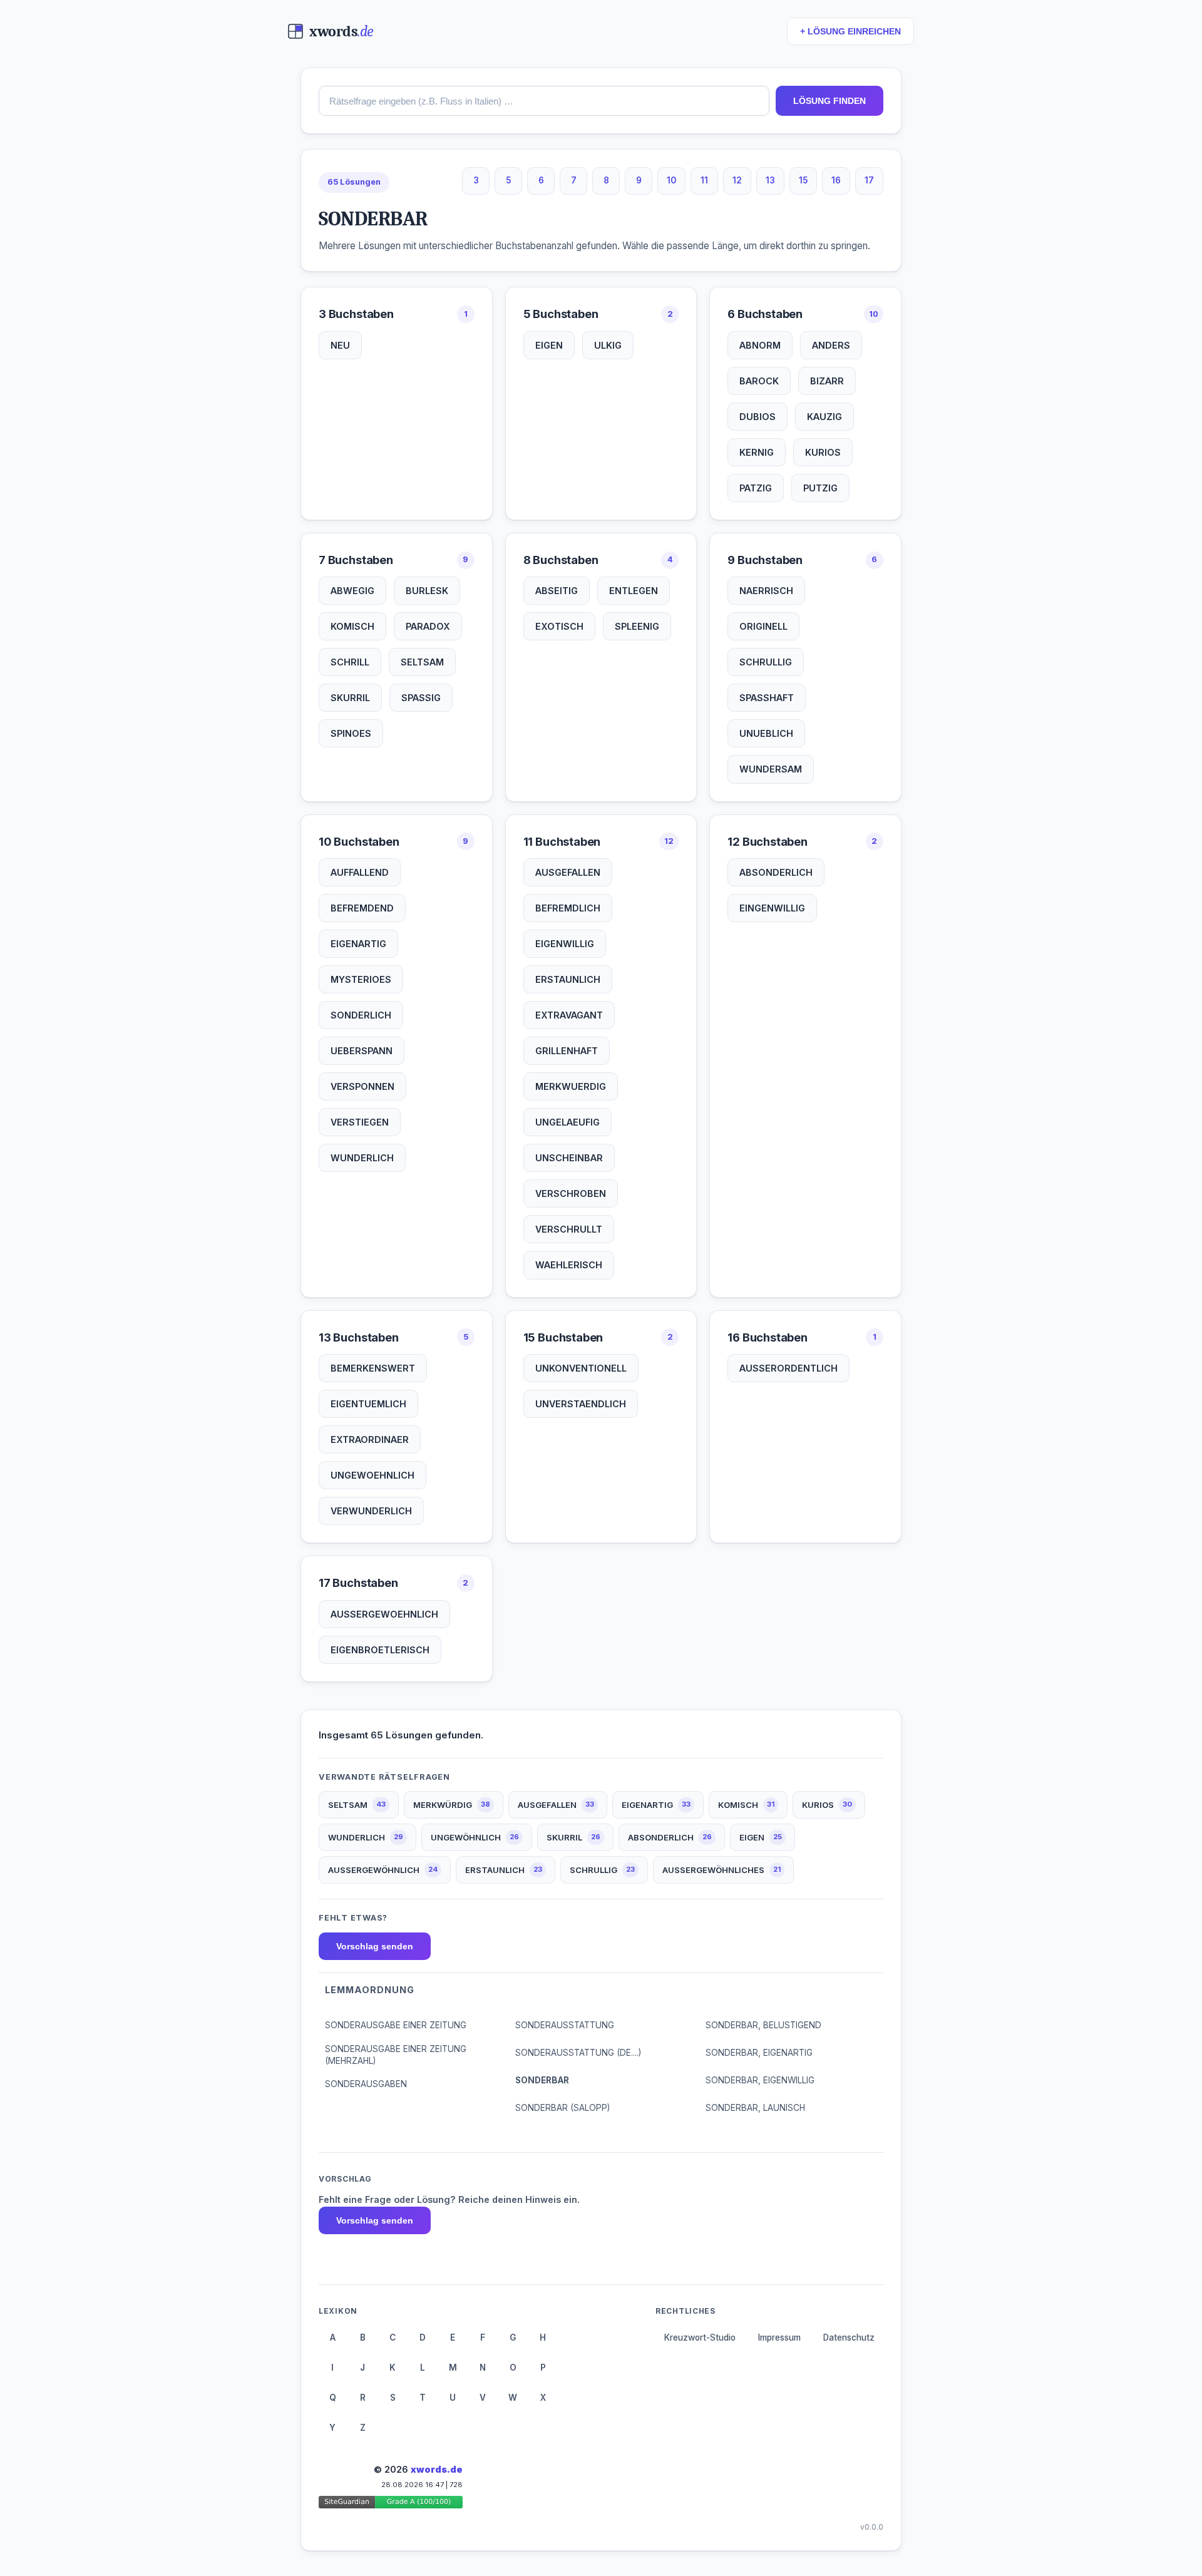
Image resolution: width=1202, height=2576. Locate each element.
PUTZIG (820, 488)
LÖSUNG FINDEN (830, 101)
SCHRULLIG (766, 662)
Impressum (779, 2337)
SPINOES (351, 733)
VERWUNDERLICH (371, 1511)
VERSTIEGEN (360, 1122)
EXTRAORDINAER (370, 1439)
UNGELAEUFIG (568, 1122)
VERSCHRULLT (569, 1229)
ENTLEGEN (634, 591)
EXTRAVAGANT (569, 1015)
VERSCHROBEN (571, 1193)
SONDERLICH (361, 1015)
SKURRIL (350, 698)
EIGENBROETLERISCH (380, 1650)
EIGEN (549, 345)
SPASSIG (421, 698)
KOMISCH (352, 626)
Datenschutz (849, 2337)
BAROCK (759, 381)
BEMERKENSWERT (373, 1368)
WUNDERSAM (771, 769)
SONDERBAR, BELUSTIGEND (763, 2025)
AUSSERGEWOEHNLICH (384, 1614)
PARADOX (428, 626)
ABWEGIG (352, 591)
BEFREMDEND (362, 908)
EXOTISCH (559, 626)
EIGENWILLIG (565, 944)
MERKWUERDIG (571, 1086)
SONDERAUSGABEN (366, 2084)
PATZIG (756, 488)
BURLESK (427, 591)
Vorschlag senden (375, 1946)
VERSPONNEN (362, 1086)
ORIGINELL (763, 626)
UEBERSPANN (362, 1051)
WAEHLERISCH (569, 1265)
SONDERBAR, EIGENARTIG (759, 2053)
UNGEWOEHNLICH (372, 1475)
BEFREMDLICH (568, 908)
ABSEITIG (557, 591)
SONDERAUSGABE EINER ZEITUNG (396, 2025)
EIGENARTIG (358, 944)
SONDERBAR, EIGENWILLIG (760, 2080)
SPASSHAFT (767, 698)
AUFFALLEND (360, 872)
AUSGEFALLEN (568, 872)
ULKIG (608, 345)
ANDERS (831, 345)
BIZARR (827, 381)
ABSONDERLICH (776, 872)
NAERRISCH (766, 591)
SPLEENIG (637, 626)
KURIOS (823, 452)
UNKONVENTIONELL (581, 1368)
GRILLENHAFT (567, 1051)
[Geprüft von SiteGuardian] (391, 2504)
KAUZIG (824, 417)
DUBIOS (758, 417)
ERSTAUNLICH (568, 979)
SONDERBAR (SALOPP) (562, 2108)
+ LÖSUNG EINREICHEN (850, 32)
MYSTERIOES (361, 979)
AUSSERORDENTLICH (788, 1368)
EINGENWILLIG (772, 908)
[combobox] (544, 101)
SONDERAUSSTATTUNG (565, 2025)
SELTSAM (422, 662)
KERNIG (757, 452)
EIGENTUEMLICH (368, 1404)
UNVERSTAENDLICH (581, 1404)
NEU (340, 345)
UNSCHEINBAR (569, 1158)
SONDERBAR (542, 2080)
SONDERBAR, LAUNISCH (755, 2108)
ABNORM (760, 345)
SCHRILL (350, 662)
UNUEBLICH (766, 733)
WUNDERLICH (362, 1158)
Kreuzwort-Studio (700, 2337)
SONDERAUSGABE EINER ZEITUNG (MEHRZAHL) (396, 2055)
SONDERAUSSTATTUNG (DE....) (578, 2053)
